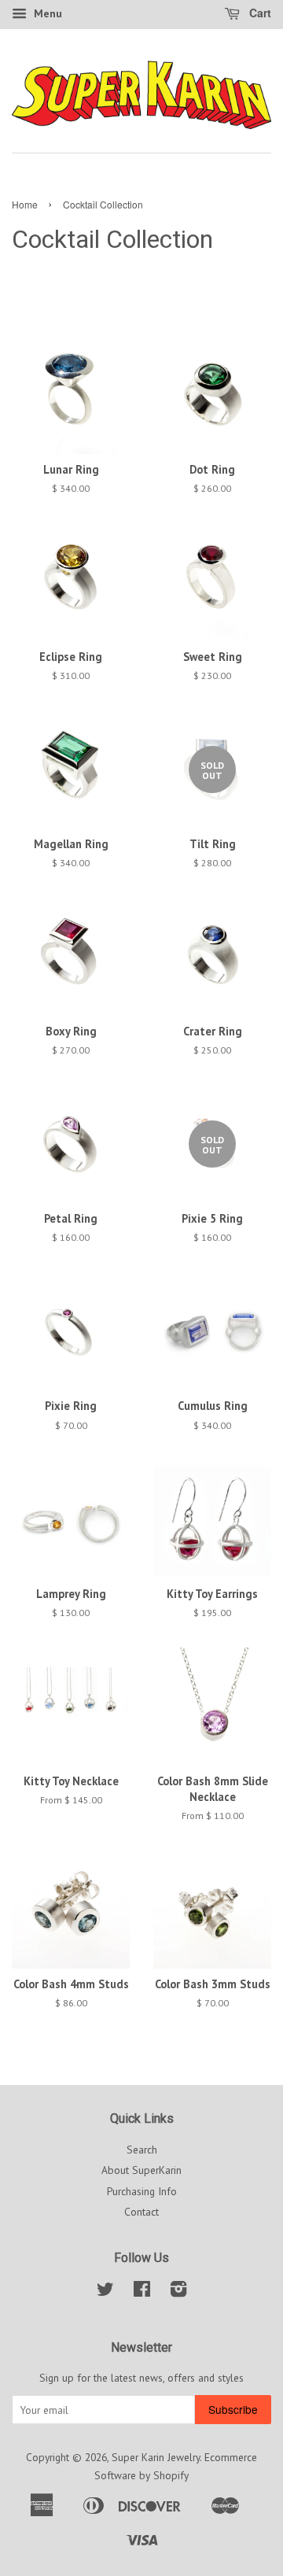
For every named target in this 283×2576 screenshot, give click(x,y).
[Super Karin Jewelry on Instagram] (178, 2292)
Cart (259, 13)
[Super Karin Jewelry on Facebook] (142, 2292)
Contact (141, 2212)
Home (25, 204)
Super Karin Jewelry (156, 2457)
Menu (46, 13)
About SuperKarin (141, 2170)
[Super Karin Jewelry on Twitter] (105, 2292)
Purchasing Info (142, 2191)
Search (142, 2150)
